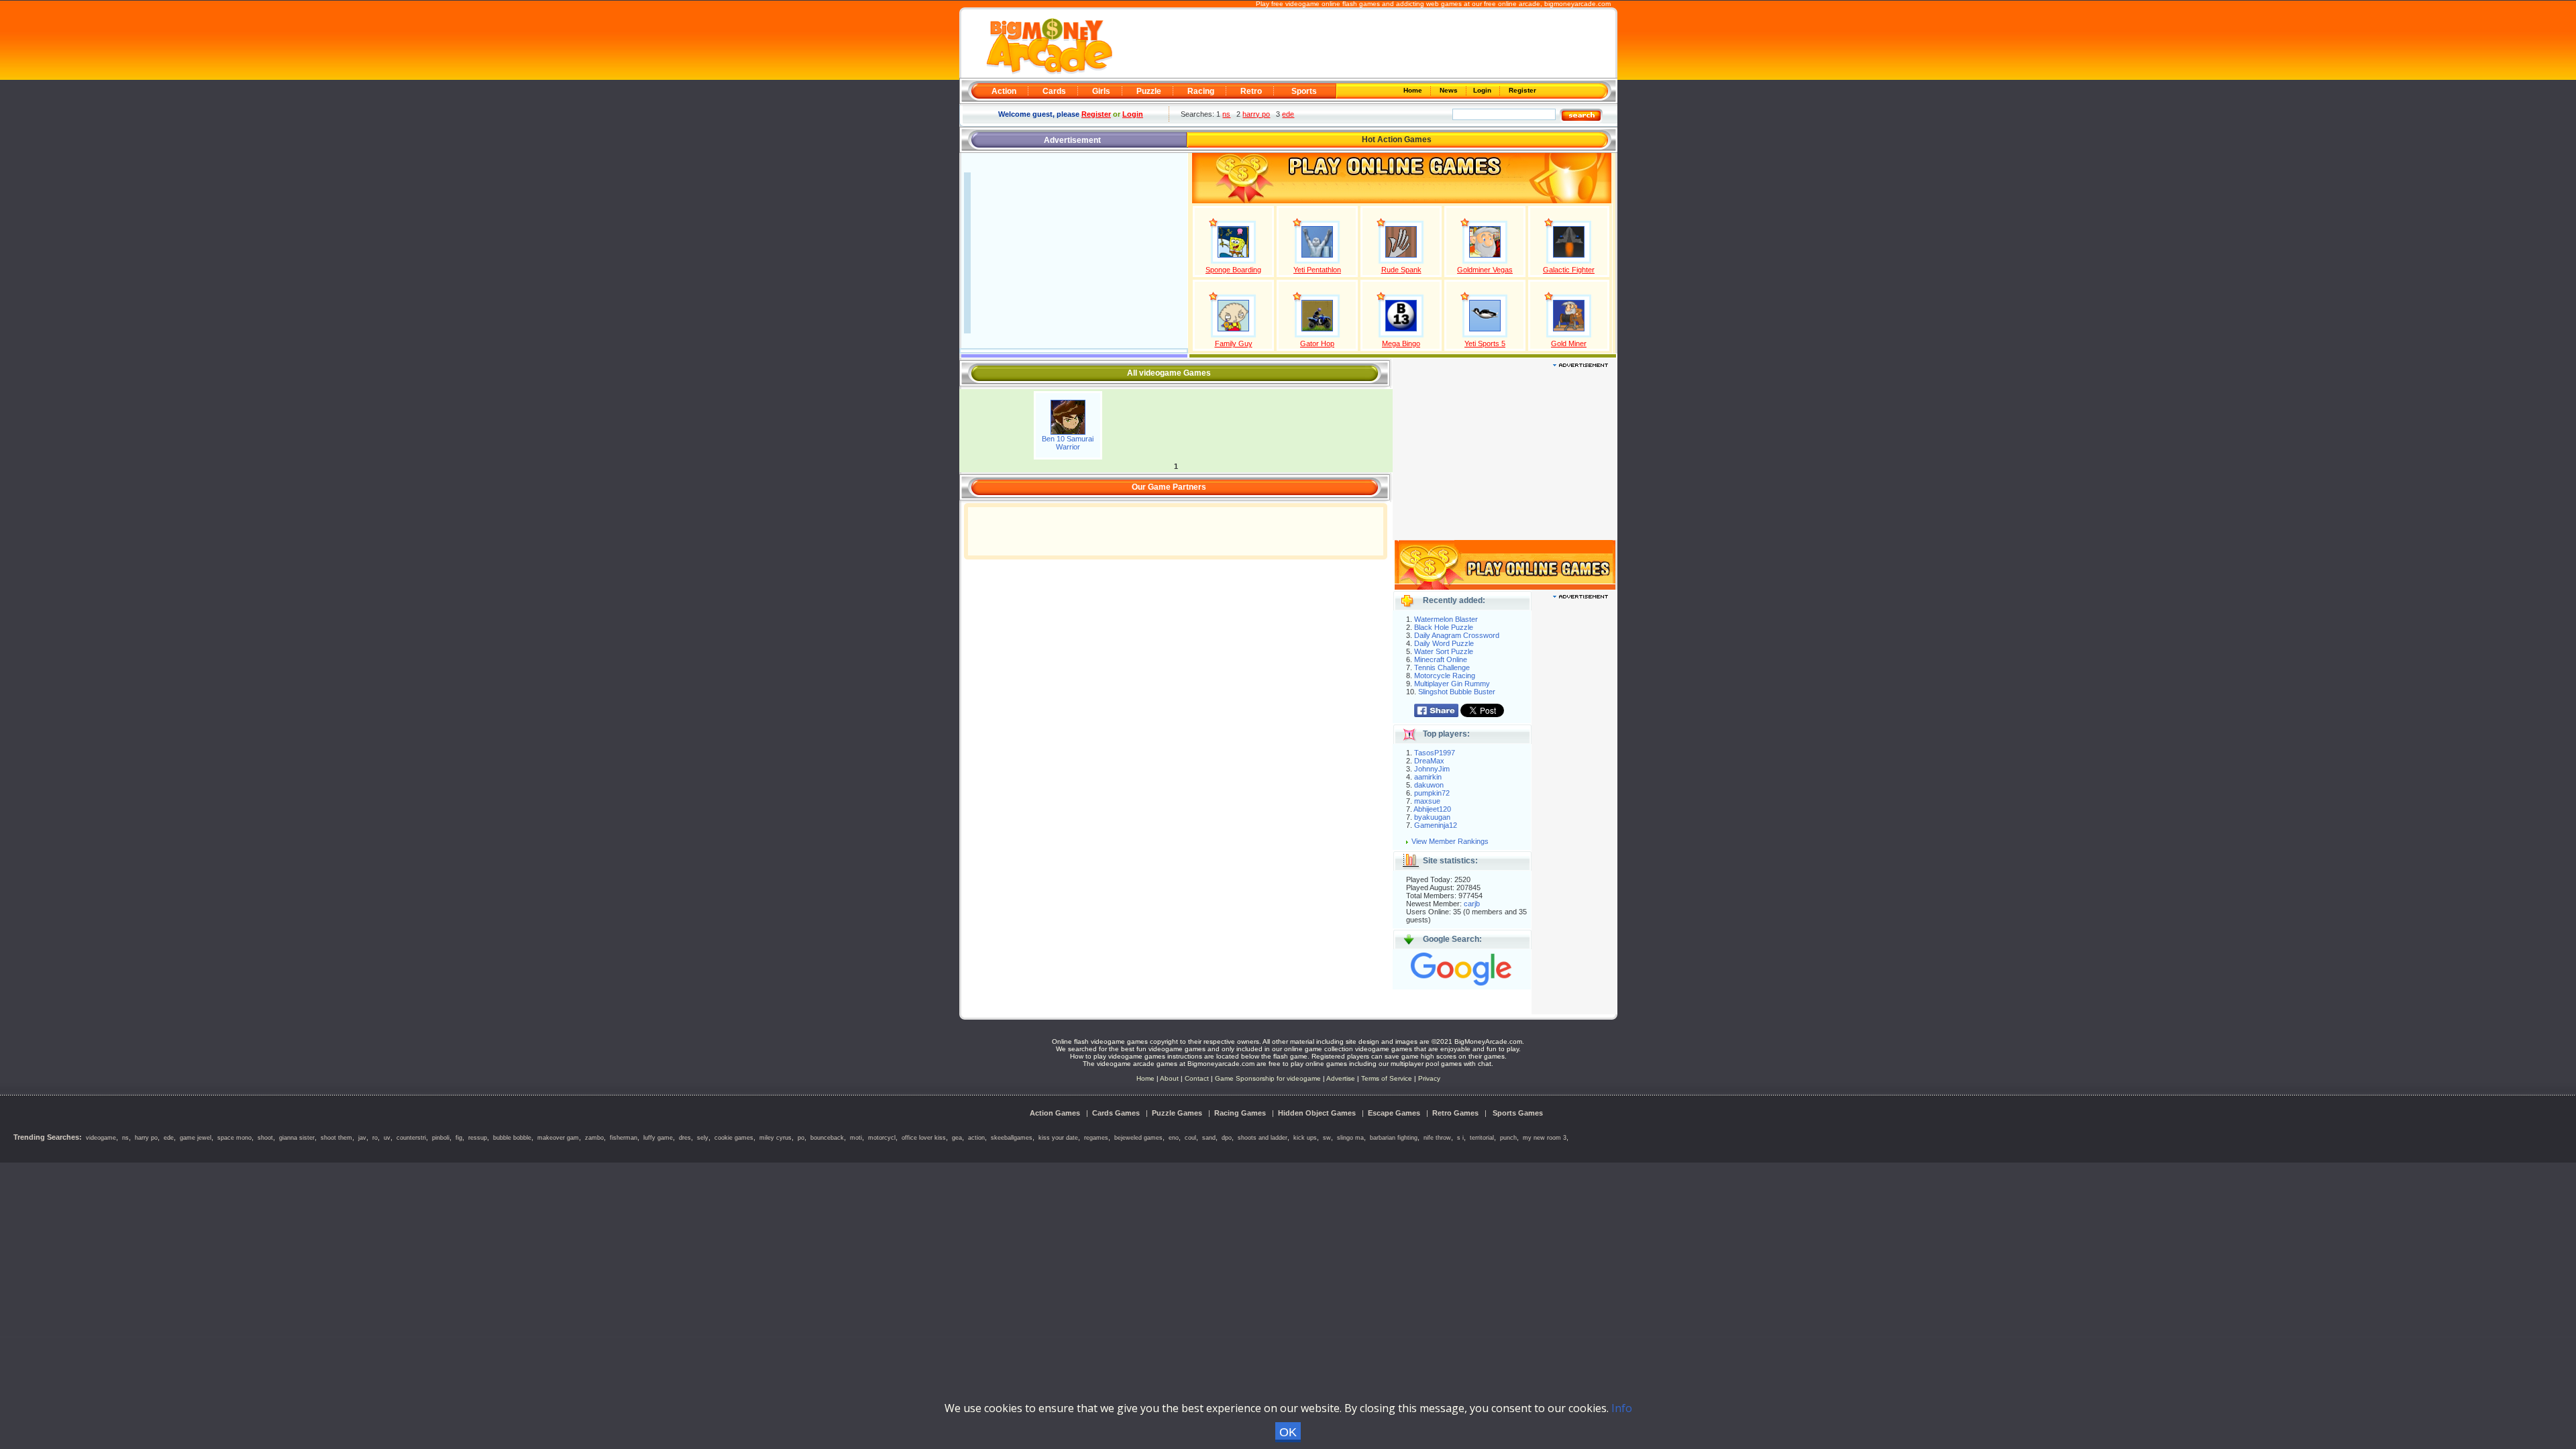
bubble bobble (512, 1138)
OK (1288, 1432)
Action (1004, 91)
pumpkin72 (1432, 793)
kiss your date (1058, 1138)
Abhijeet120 (1432, 809)
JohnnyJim (1432, 769)
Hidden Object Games (1317, 1113)
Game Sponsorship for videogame (1268, 1078)
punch (1508, 1138)
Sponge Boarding (1233, 270)
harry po (1256, 114)
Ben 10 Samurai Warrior (1068, 443)
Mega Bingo (1401, 343)
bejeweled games (1138, 1138)
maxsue (1427, 801)
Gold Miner (1569, 343)
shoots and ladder (1263, 1138)
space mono (234, 1138)
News (1450, 90)
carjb (1472, 904)
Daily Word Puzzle (1444, 643)
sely (703, 1138)
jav (362, 1138)
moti (856, 1138)
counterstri (411, 1138)
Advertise (1341, 1078)
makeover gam (558, 1138)
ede (1288, 114)
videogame (101, 1138)
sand (1209, 1138)
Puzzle (1149, 91)
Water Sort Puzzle (1444, 651)
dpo (1227, 1138)
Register (1521, 90)
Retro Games (1455, 1113)
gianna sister (297, 1138)
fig (459, 1138)
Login (1483, 90)
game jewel (196, 1138)
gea (957, 1138)
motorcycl (882, 1138)
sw (1327, 1138)
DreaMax (1429, 761)
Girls (1101, 91)
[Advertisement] (1363, 44)
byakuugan (1432, 817)
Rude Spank (1401, 270)
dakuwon (1429, 785)
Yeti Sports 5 (1485, 343)
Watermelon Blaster (1446, 619)
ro (375, 1138)
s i (1460, 1138)
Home (1414, 90)
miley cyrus (775, 1138)
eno (1174, 1138)
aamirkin (1428, 777)
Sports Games (1518, 1113)
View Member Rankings (1450, 841)
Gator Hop (1317, 343)
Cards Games (1116, 1113)
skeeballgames (1012, 1138)
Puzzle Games (1177, 1113)
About (1169, 1078)
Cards (1054, 91)
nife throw (1437, 1138)
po (801, 1138)
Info (1622, 1408)
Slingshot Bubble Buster (1457, 692)
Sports (1304, 91)
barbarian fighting (1394, 1138)
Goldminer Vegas (1485, 270)
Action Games (1055, 1113)
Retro (1251, 91)
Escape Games (1394, 1113)
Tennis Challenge (1442, 667)
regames (1096, 1138)
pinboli (441, 1138)
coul (1190, 1138)
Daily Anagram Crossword (1457, 635)
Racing (1201, 91)
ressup (478, 1138)
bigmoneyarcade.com (1577, 4)
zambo (594, 1138)
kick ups (1305, 1138)
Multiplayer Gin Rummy (1452, 684)
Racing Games (1240, 1113)
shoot (265, 1138)
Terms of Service (1388, 1078)
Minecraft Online (1441, 659)
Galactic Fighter (1569, 270)
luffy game (658, 1138)
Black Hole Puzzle (1444, 627)
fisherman (624, 1138)
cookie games (734, 1138)
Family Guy (1234, 343)
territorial (1482, 1138)
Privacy (1429, 1078)
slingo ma (1350, 1138)
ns (1226, 114)
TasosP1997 (1435, 753)
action (976, 1138)
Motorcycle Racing (1445, 676)
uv (387, 1138)
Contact (1197, 1078)
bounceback (827, 1138)
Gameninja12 (1436, 825)
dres (685, 1138)
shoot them (336, 1138)
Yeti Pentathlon (1317, 270)
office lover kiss (924, 1138)
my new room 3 (1545, 1138)
